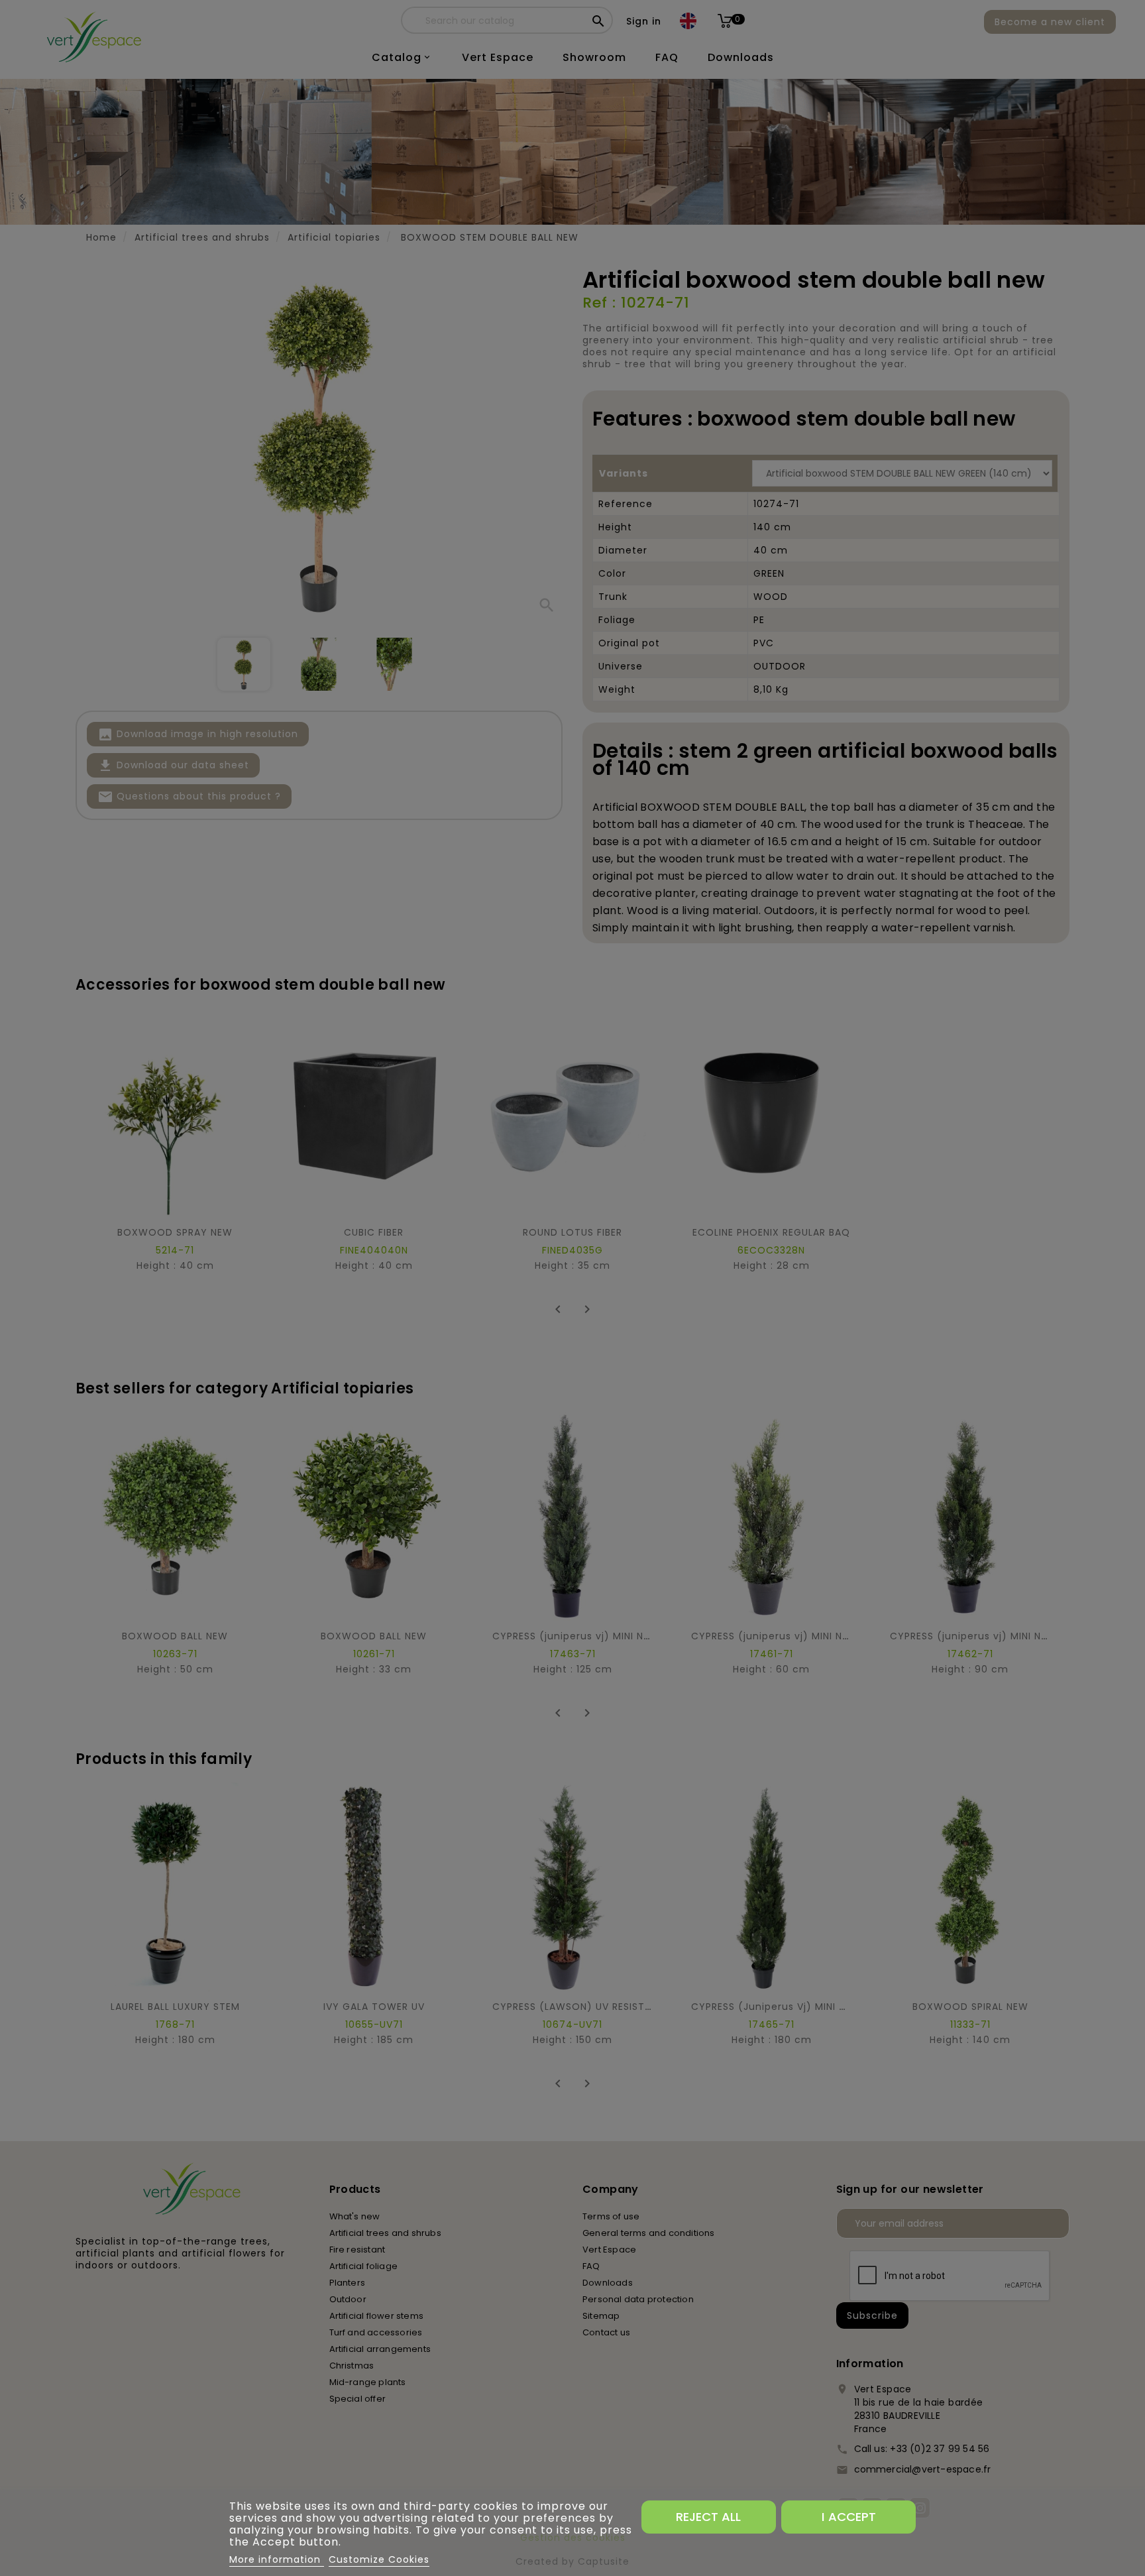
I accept (849, 2517)
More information (277, 2559)
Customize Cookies (379, 2559)
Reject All (708, 2517)
